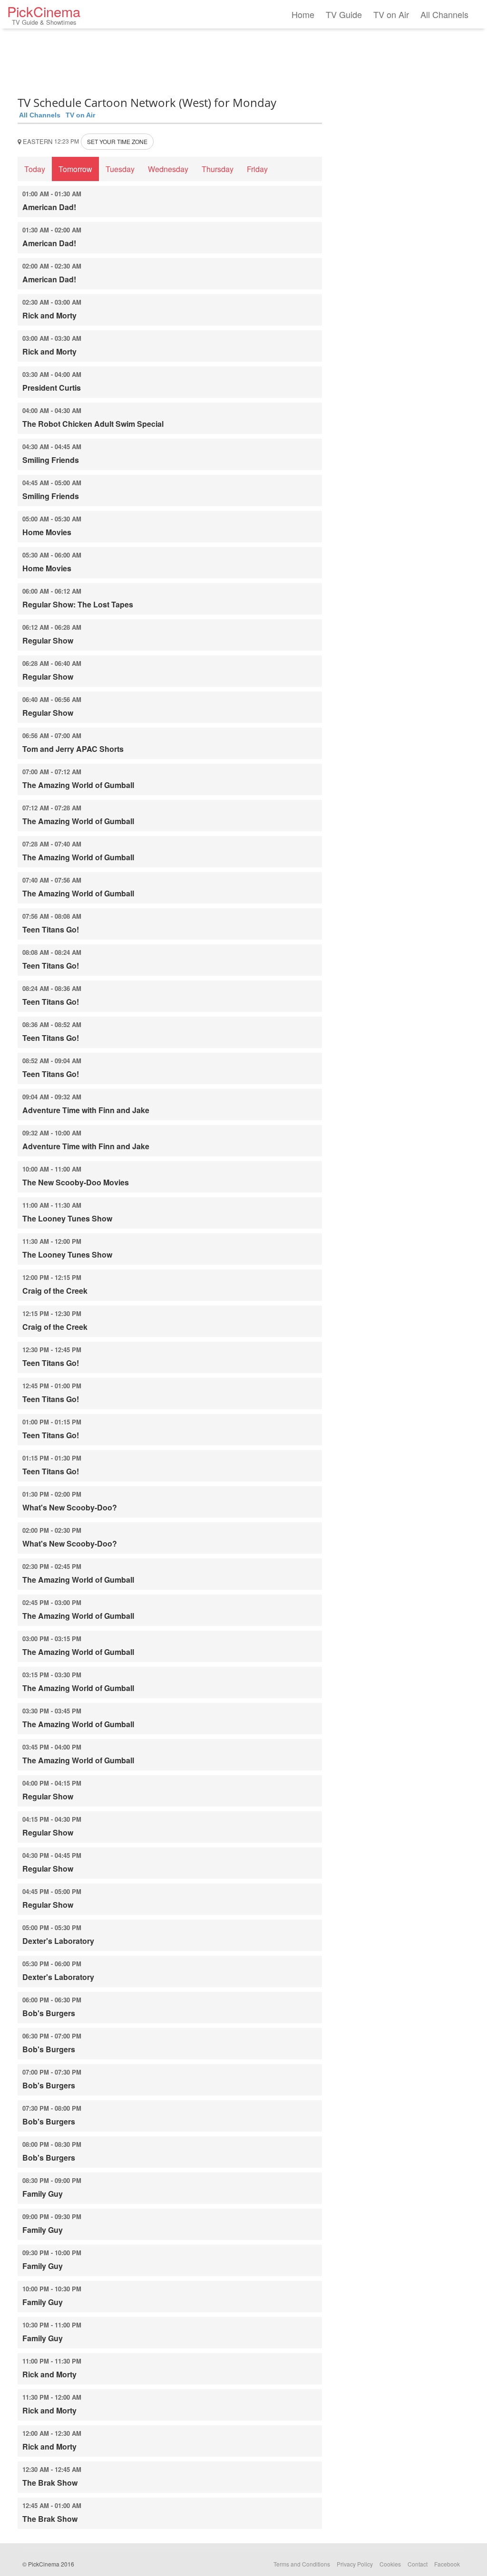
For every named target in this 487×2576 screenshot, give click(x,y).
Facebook (447, 2564)
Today (35, 169)
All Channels (444, 14)
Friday (257, 169)
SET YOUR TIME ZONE (117, 141)
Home (303, 14)
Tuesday (120, 169)
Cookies (390, 2564)
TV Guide (344, 14)
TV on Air (391, 14)
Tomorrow (75, 169)
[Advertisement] (170, 59)
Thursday (218, 169)
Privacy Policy (355, 2564)
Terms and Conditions (302, 2564)
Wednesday (168, 169)
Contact (418, 2564)
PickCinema (44, 14)
